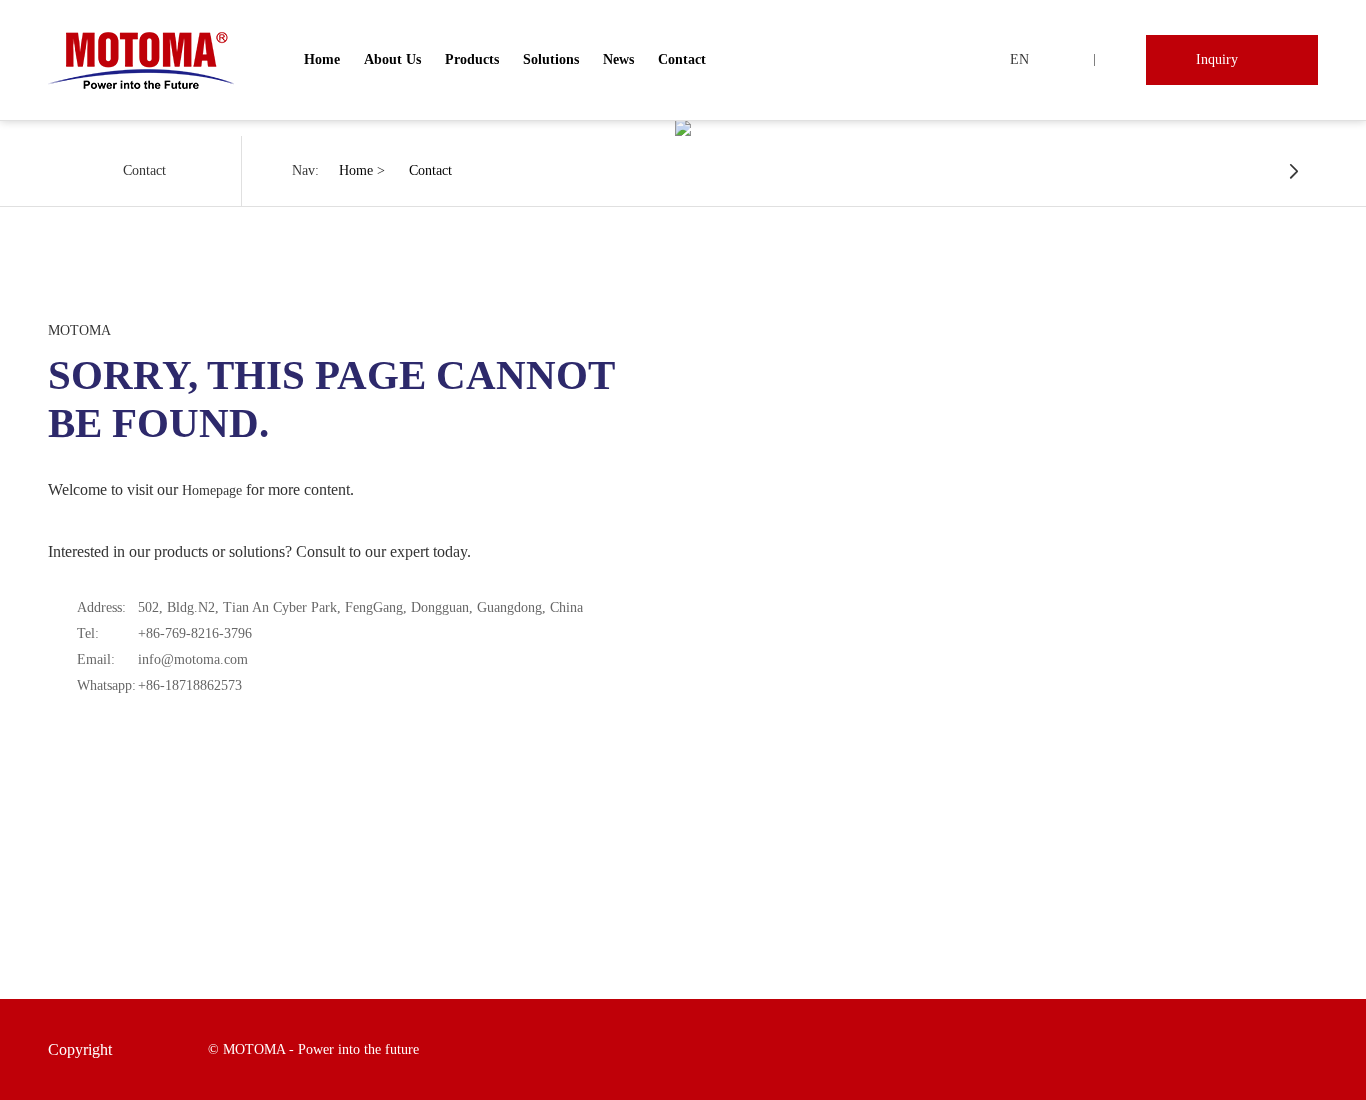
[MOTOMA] (141, 59)
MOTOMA (79, 330)
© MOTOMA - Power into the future (313, 1049)
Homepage (212, 490)
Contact (682, 59)
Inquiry (1217, 59)
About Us (392, 59)
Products (472, 59)
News (618, 59)
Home (322, 59)
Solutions (551, 59)
